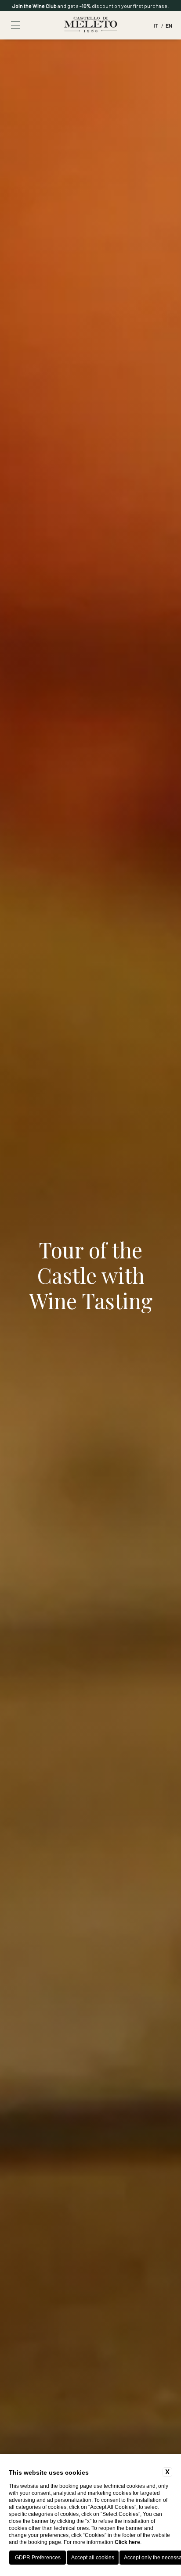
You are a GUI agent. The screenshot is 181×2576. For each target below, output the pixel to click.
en (169, 25)
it (156, 25)
